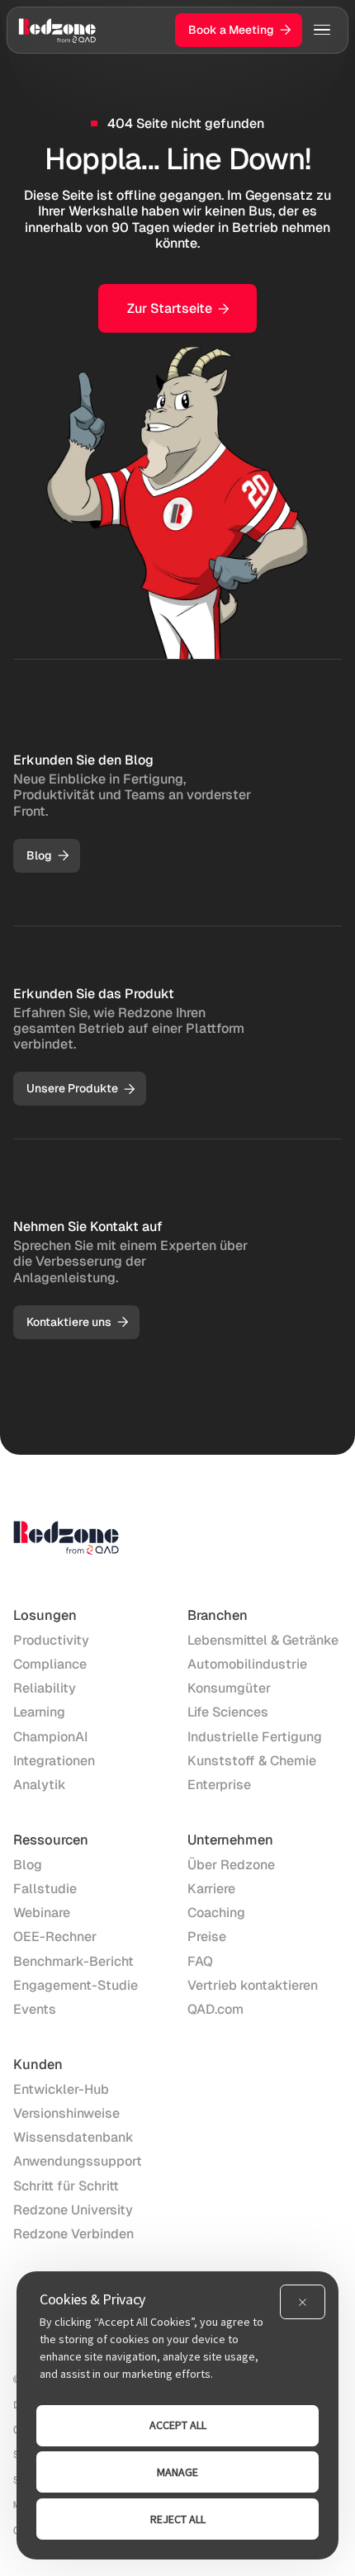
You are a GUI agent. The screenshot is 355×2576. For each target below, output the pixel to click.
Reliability (45, 1688)
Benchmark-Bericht (73, 1961)
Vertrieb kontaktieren (253, 1985)
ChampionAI (50, 1737)
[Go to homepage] (57, 30)
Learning (39, 1712)
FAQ (200, 1961)
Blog (28, 1865)
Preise (207, 1937)
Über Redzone (231, 1865)
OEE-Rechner (55, 1937)
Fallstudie (45, 1889)
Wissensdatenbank (73, 2137)
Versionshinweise (66, 2113)
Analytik (40, 1785)
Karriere (211, 1889)
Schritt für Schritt (66, 2186)
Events (35, 2009)
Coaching (216, 1913)
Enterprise (219, 1785)
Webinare (42, 1913)
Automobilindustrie (247, 1664)
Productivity (51, 1640)
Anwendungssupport (78, 2161)
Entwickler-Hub (61, 2089)
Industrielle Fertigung (255, 1737)
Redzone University (73, 2210)
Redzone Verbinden (73, 2234)
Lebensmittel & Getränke (263, 1640)
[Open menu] (322, 30)
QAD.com (215, 2009)
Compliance (50, 1664)
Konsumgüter (229, 1688)
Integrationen (54, 1761)
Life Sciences (228, 1712)
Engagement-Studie (76, 1985)
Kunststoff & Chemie (252, 1761)
